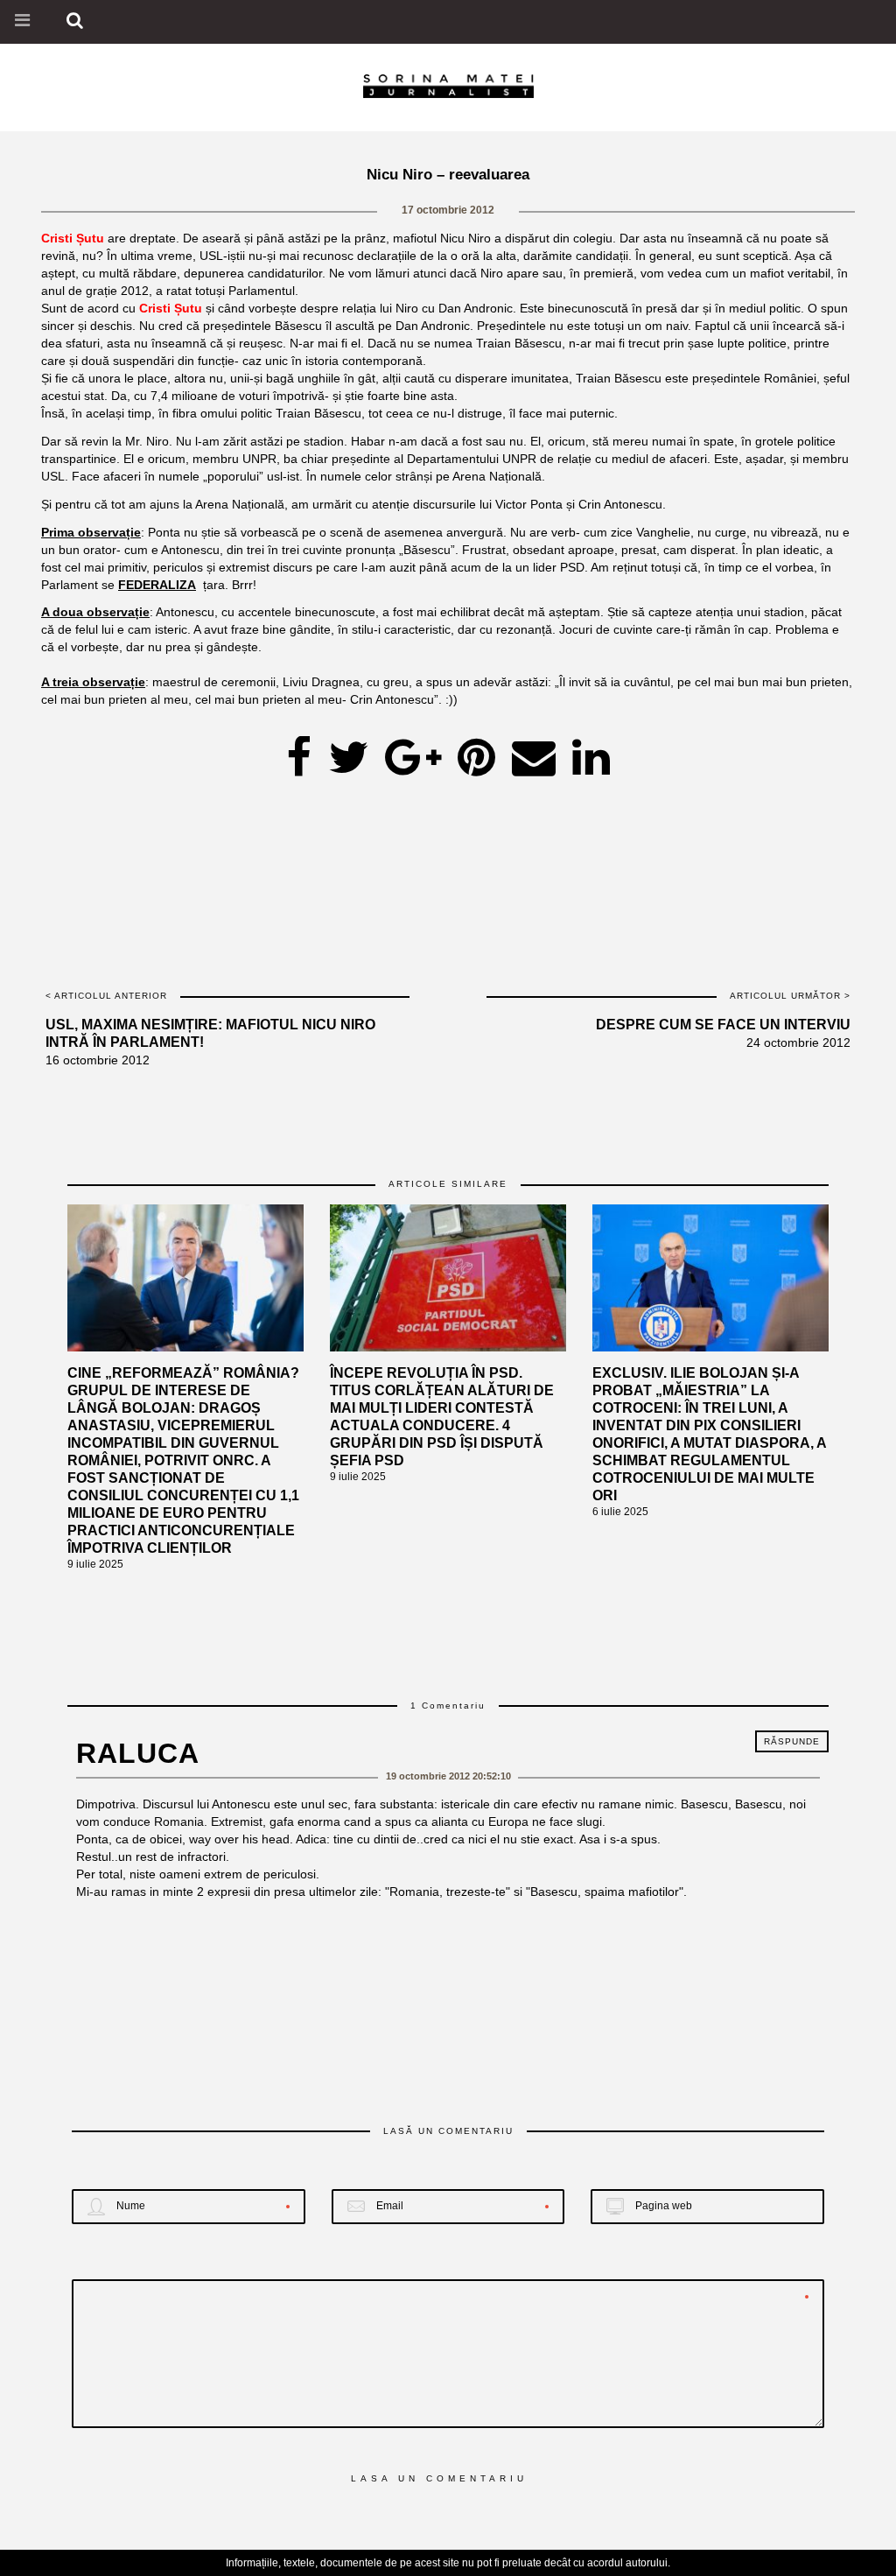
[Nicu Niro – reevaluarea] (348, 752)
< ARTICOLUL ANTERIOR (106, 996)
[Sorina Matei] (448, 85)
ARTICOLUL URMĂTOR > (790, 996)
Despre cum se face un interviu (723, 1025)
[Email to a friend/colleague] (534, 752)
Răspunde (792, 1741)
